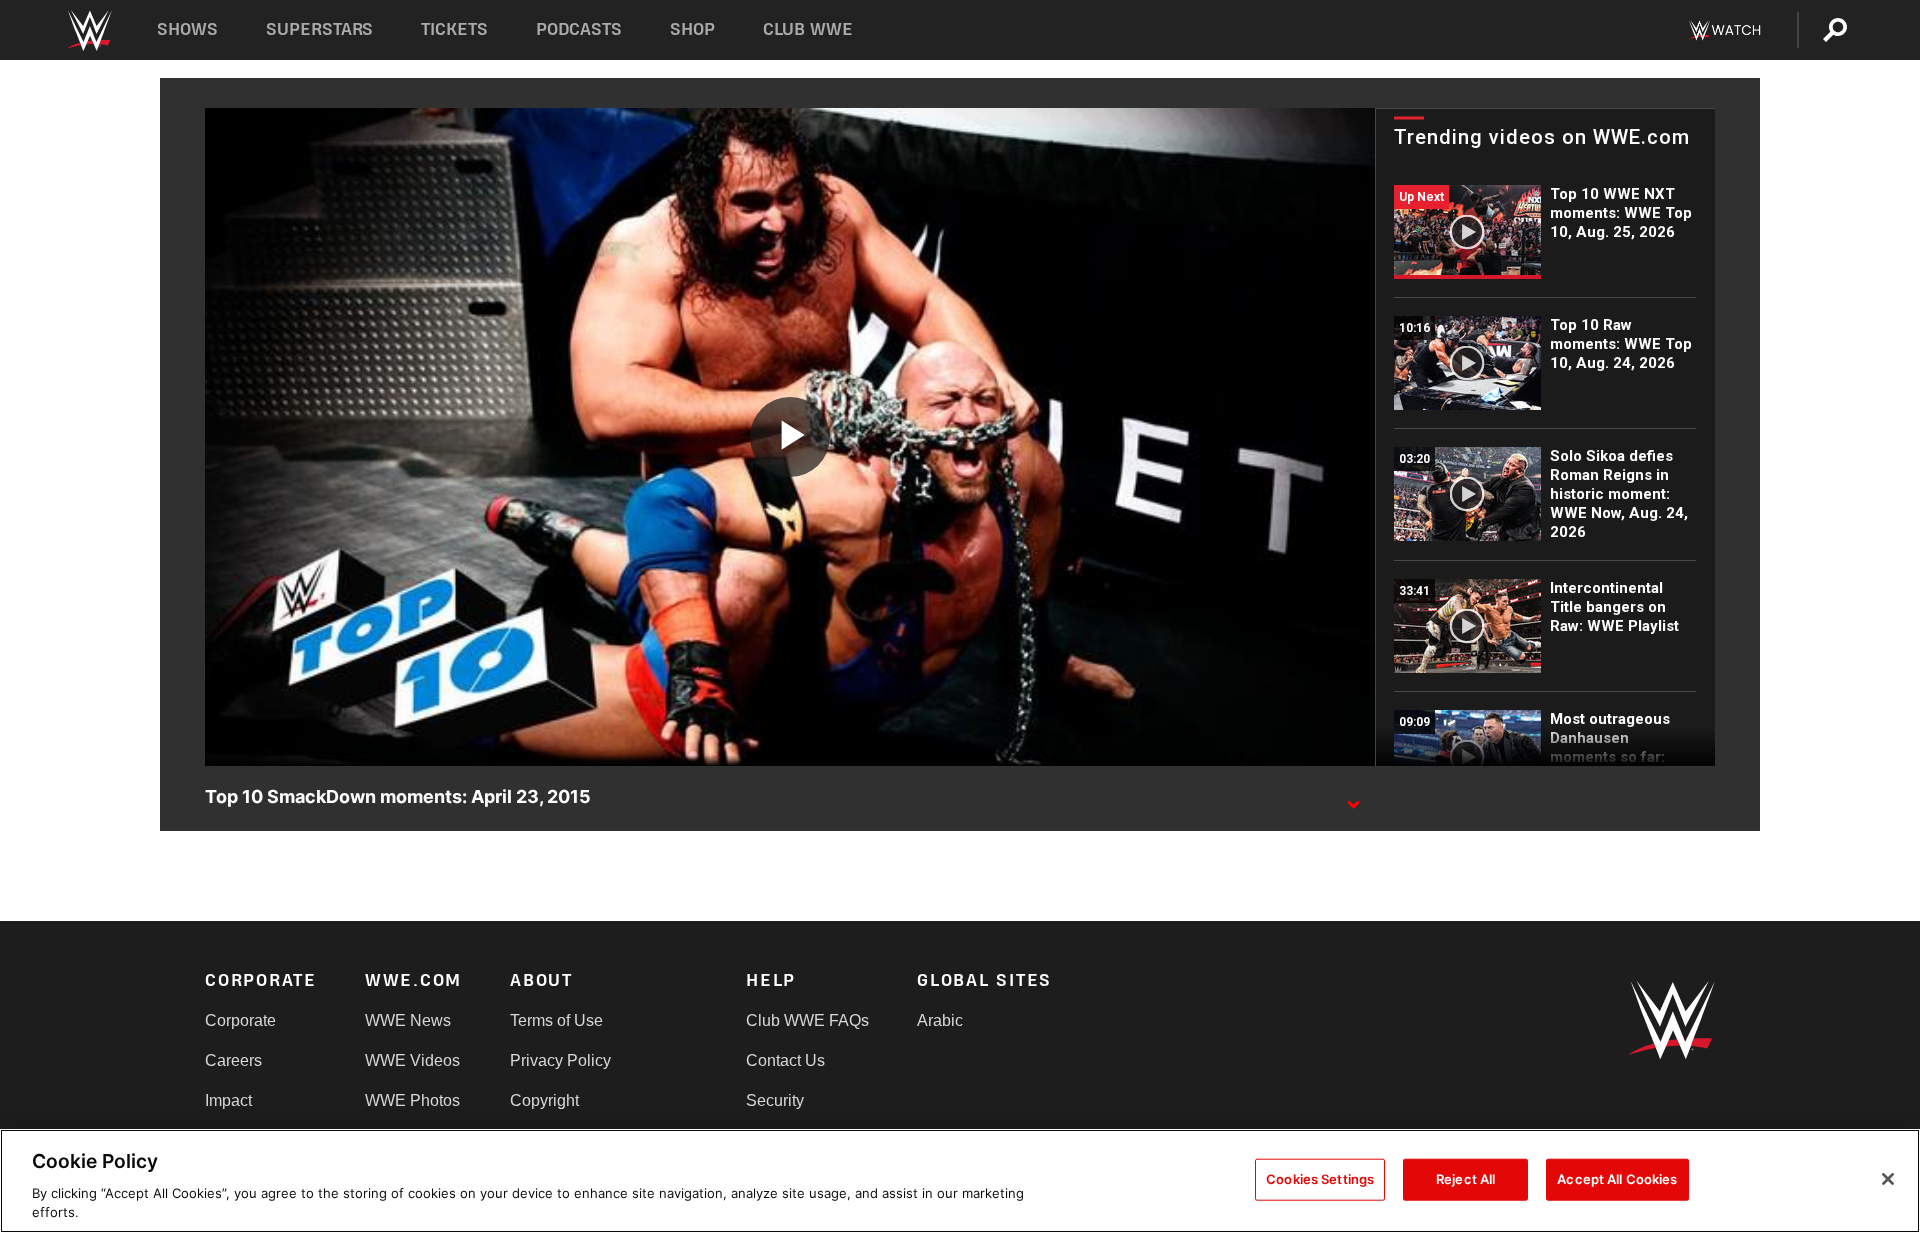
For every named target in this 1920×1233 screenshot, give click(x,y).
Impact (228, 1100)
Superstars (320, 29)
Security (775, 1100)
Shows (187, 29)
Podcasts (579, 29)
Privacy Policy (560, 1060)
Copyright (544, 1100)
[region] (960, 1181)
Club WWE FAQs (807, 1020)
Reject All (1465, 1179)
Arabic (940, 1020)
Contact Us (785, 1060)
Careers (233, 1060)
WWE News (408, 1020)
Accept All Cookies (1617, 1179)
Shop (692, 29)
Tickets (454, 29)
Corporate (240, 1020)
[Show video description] (1353, 798)
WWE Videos (412, 1060)
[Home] (88, 30)
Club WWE (808, 29)
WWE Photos (412, 1100)
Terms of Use (556, 1020)
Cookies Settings (1320, 1179)
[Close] (1888, 1179)
